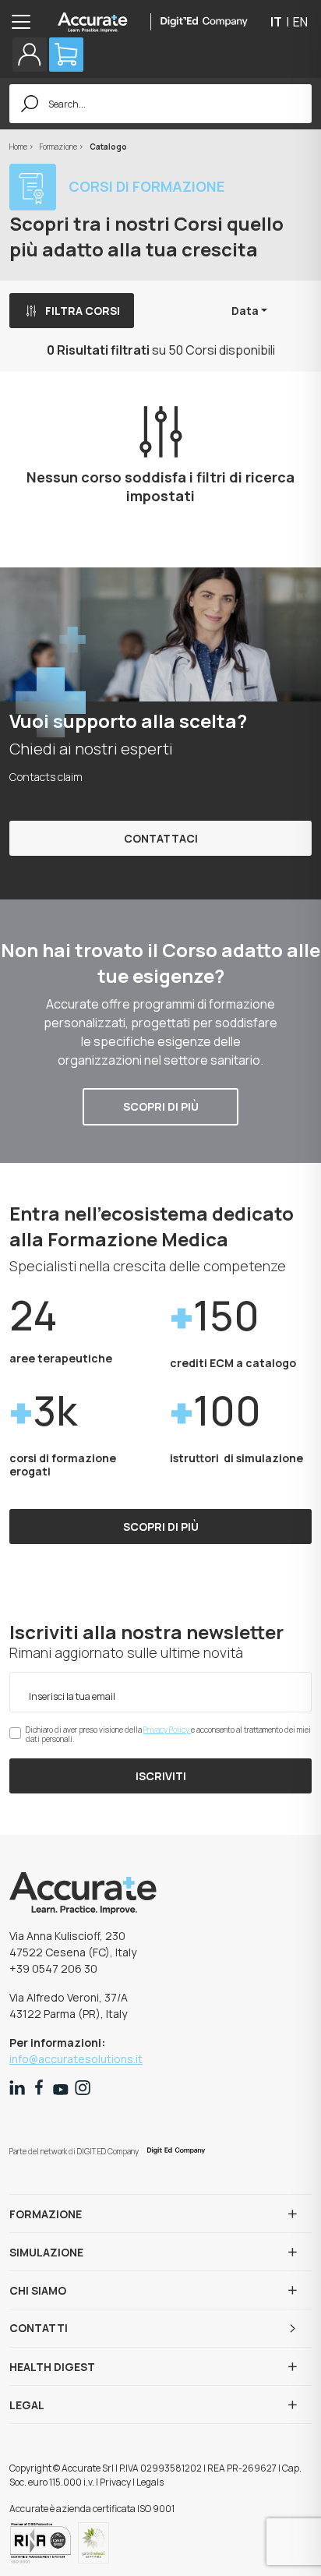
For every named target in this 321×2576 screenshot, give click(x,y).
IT (276, 22)
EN (300, 22)
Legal (27, 2405)
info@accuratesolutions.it (76, 2059)
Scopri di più (161, 1106)
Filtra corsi (83, 311)
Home (19, 147)
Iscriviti (161, 1776)
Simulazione (46, 2252)
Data (245, 311)
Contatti (39, 2328)
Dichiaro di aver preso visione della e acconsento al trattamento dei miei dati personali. (168, 1734)
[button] (30, 55)
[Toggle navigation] (26, 22)
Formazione (59, 147)
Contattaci (161, 838)
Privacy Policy (167, 1730)
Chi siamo (38, 2290)
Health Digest (52, 2367)
